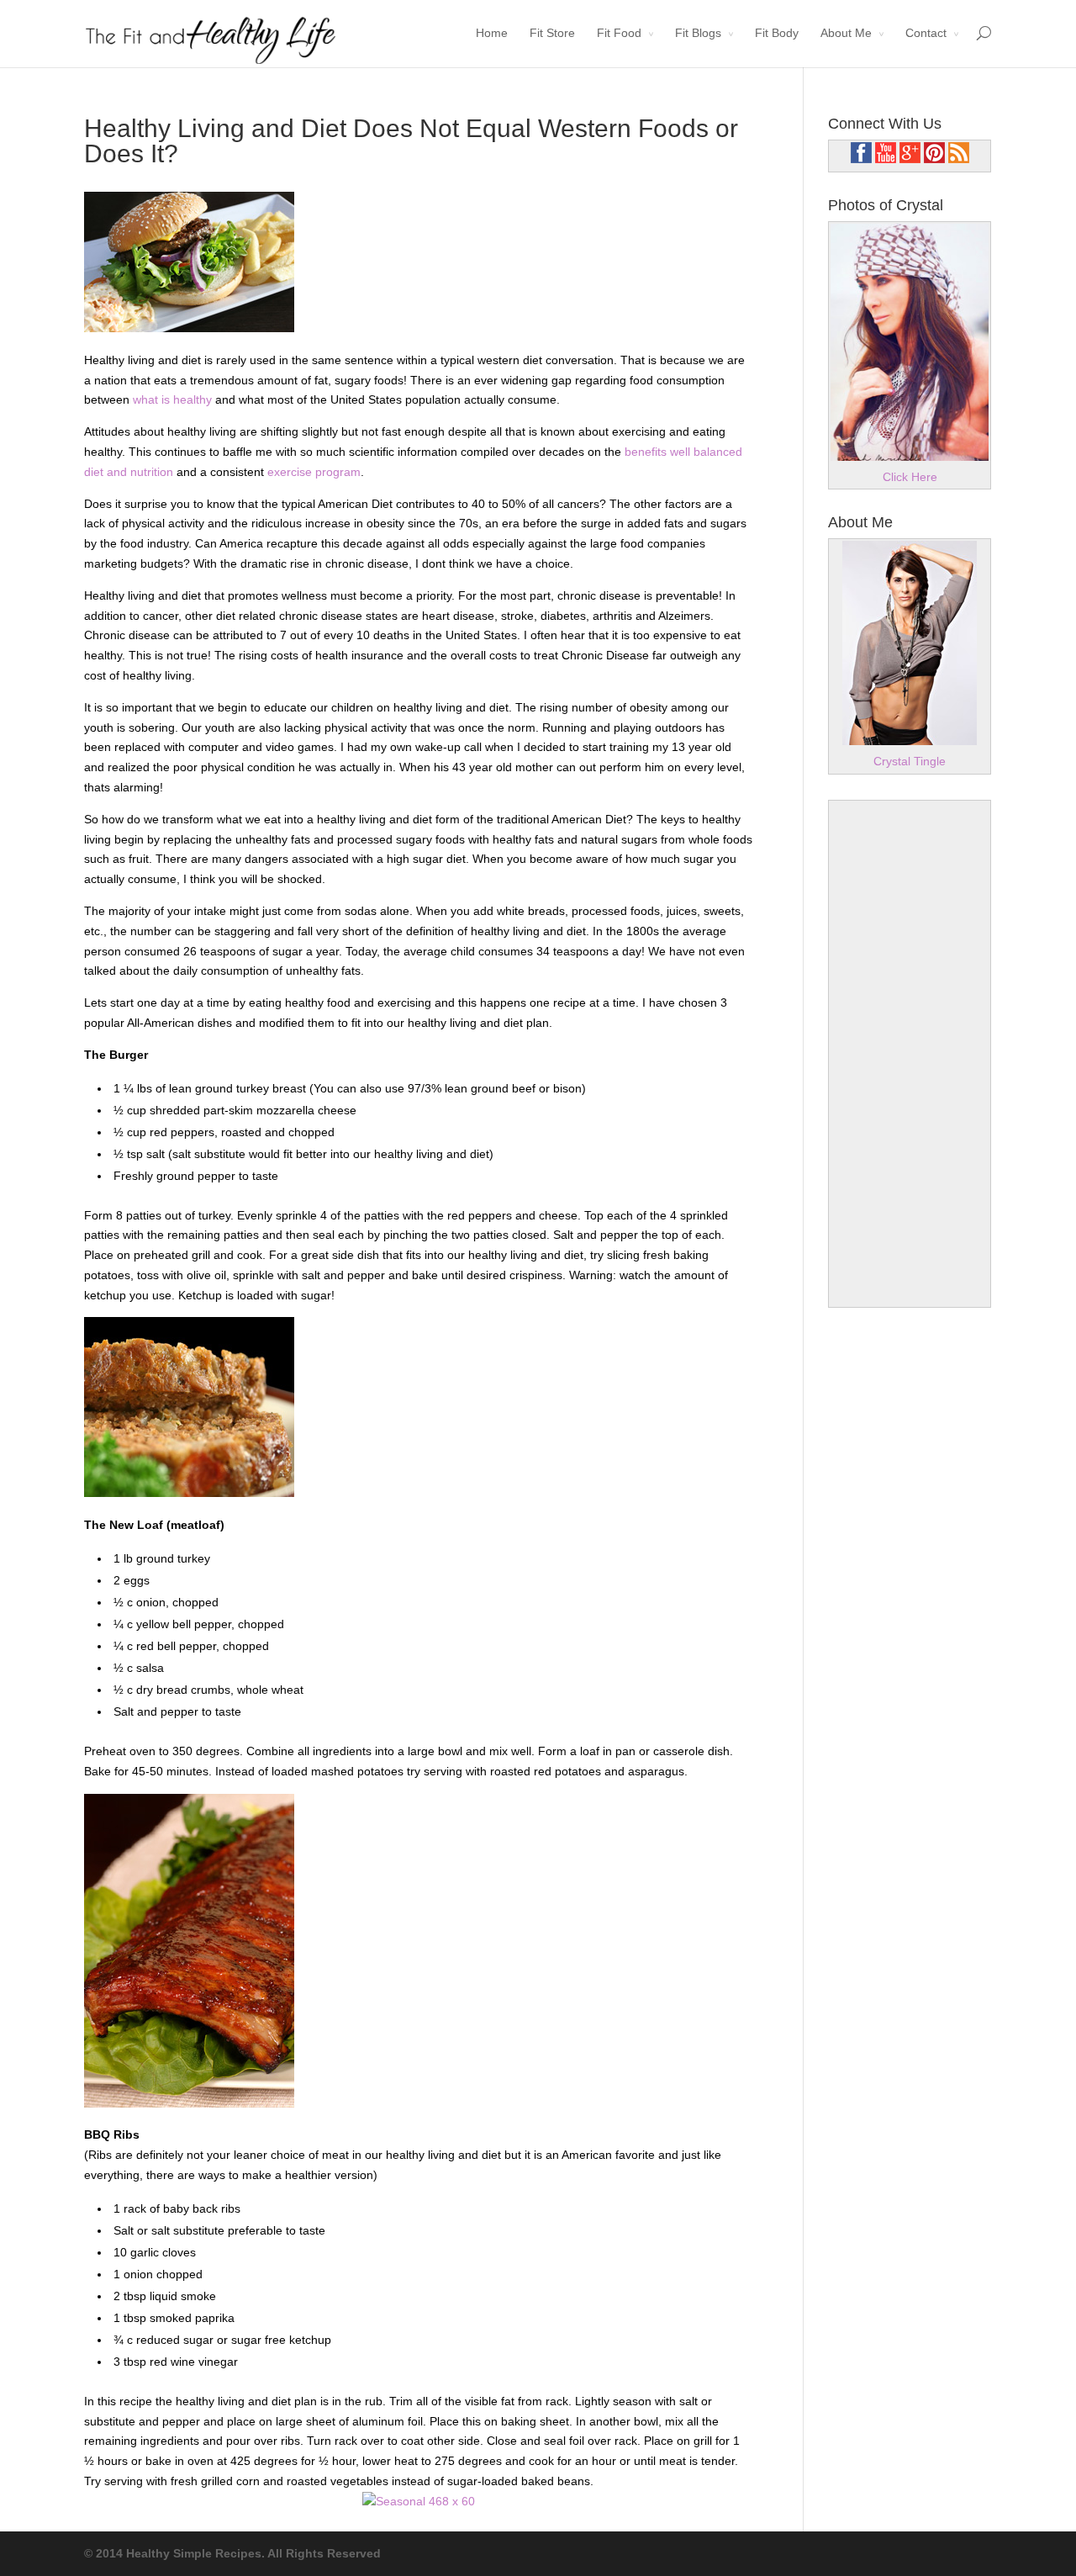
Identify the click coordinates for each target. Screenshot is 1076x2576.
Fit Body (777, 33)
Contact (926, 33)
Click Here (910, 477)
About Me (846, 33)
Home (492, 33)
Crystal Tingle (910, 761)
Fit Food (619, 33)
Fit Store (552, 33)
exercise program (312, 472)
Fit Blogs (698, 33)
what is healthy (172, 399)
